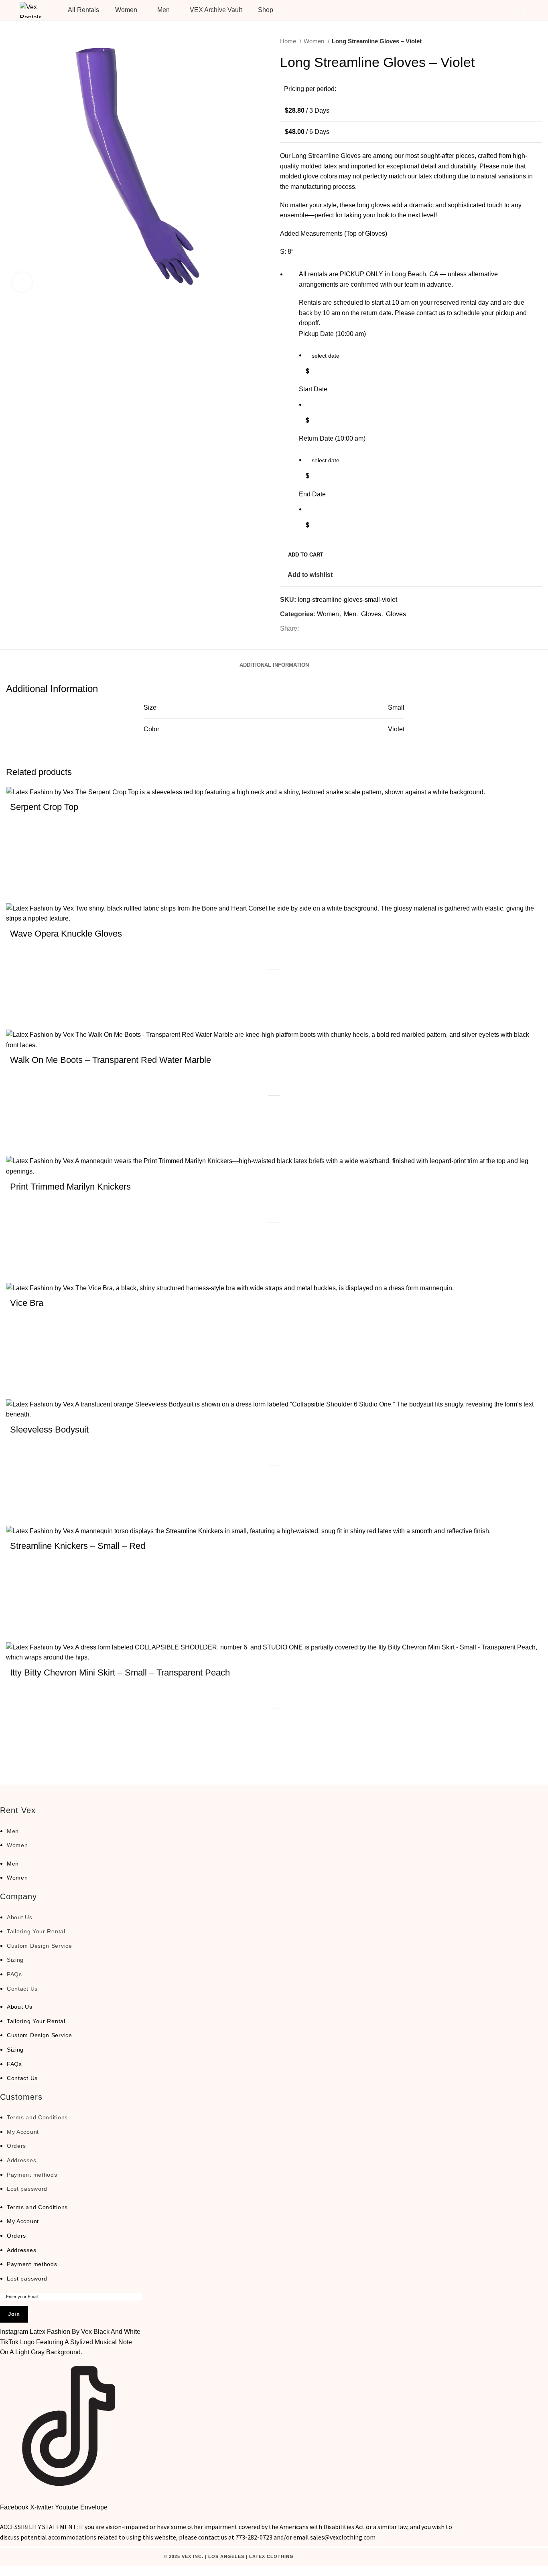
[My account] (501, 10)
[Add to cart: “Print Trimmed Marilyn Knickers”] (20, 1269)
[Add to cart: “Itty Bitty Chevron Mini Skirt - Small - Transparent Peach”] (20, 1754)
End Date (312, 494)
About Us (20, 1917)
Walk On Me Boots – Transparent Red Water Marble (111, 1060)
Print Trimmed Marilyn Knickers (70, 1187)
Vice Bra (27, 1303)
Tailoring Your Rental (36, 1931)
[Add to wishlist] (20, 869)
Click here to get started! (366, 2571)
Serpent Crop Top (44, 807)
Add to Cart (306, 555)
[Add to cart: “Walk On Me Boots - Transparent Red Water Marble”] (20, 1142)
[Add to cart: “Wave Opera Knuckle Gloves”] (20, 1016)
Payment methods (32, 2175)
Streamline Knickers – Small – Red (78, 1546)
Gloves (371, 614)
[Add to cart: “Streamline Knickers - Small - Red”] (20, 1628)
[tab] (274, 659)
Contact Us (22, 1989)
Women (315, 41)
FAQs (14, 1974)
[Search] (487, 10)
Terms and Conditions (37, 2117)
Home (289, 41)
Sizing (15, 1960)
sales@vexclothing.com (343, 2537)
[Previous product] (522, 41)
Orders (16, 2146)
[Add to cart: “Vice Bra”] (20, 1385)
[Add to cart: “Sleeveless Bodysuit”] (20, 1512)
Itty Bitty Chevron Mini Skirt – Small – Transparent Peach (120, 1672)
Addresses (21, 2160)
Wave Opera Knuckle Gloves (66, 934)
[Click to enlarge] (22, 282)
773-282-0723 (254, 2537)
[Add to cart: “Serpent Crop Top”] (20, 889)
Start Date (313, 389)
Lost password (27, 2189)
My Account (23, 2132)
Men (350, 614)
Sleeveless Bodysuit (49, 1430)
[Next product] (538, 41)
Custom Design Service (40, 1946)
